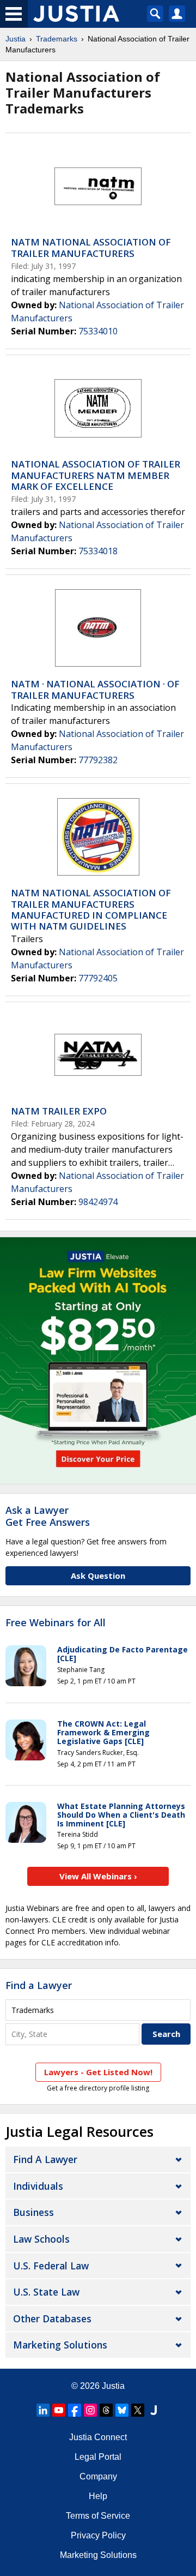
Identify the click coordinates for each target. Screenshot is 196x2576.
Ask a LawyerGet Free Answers (48, 1516)
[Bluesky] (122, 2410)
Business (33, 2212)
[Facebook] (75, 2410)
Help (98, 2496)
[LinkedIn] (43, 2410)
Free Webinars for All (56, 1623)
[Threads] (106, 2410)
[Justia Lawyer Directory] (154, 2410)
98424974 (98, 1202)
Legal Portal (98, 2457)
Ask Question (98, 1575)
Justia (16, 39)
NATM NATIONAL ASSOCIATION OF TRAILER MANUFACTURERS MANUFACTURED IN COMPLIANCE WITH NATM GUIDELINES (91, 909)
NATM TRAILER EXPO (59, 1111)
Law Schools (41, 2239)
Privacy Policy (98, 2535)
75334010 (98, 331)
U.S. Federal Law (51, 2266)
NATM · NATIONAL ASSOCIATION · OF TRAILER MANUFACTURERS (95, 689)
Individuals (38, 2186)
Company (98, 2476)
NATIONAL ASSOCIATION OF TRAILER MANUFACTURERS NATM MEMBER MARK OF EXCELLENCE (96, 475)
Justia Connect (98, 2437)
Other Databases (52, 2319)
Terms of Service (98, 2516)
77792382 (98, 760)
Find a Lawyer (39, 1985)
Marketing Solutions (60, 2345)
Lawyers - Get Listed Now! (98, 2072)
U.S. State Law (46, 2292)
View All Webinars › (98, 1876)
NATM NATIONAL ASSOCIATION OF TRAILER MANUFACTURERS (91, 247)
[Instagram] (90, 2410)
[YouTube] (59, 2410)
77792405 (98, 978)
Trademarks (57, 39)
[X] (138, 2410)
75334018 (98, 551)
